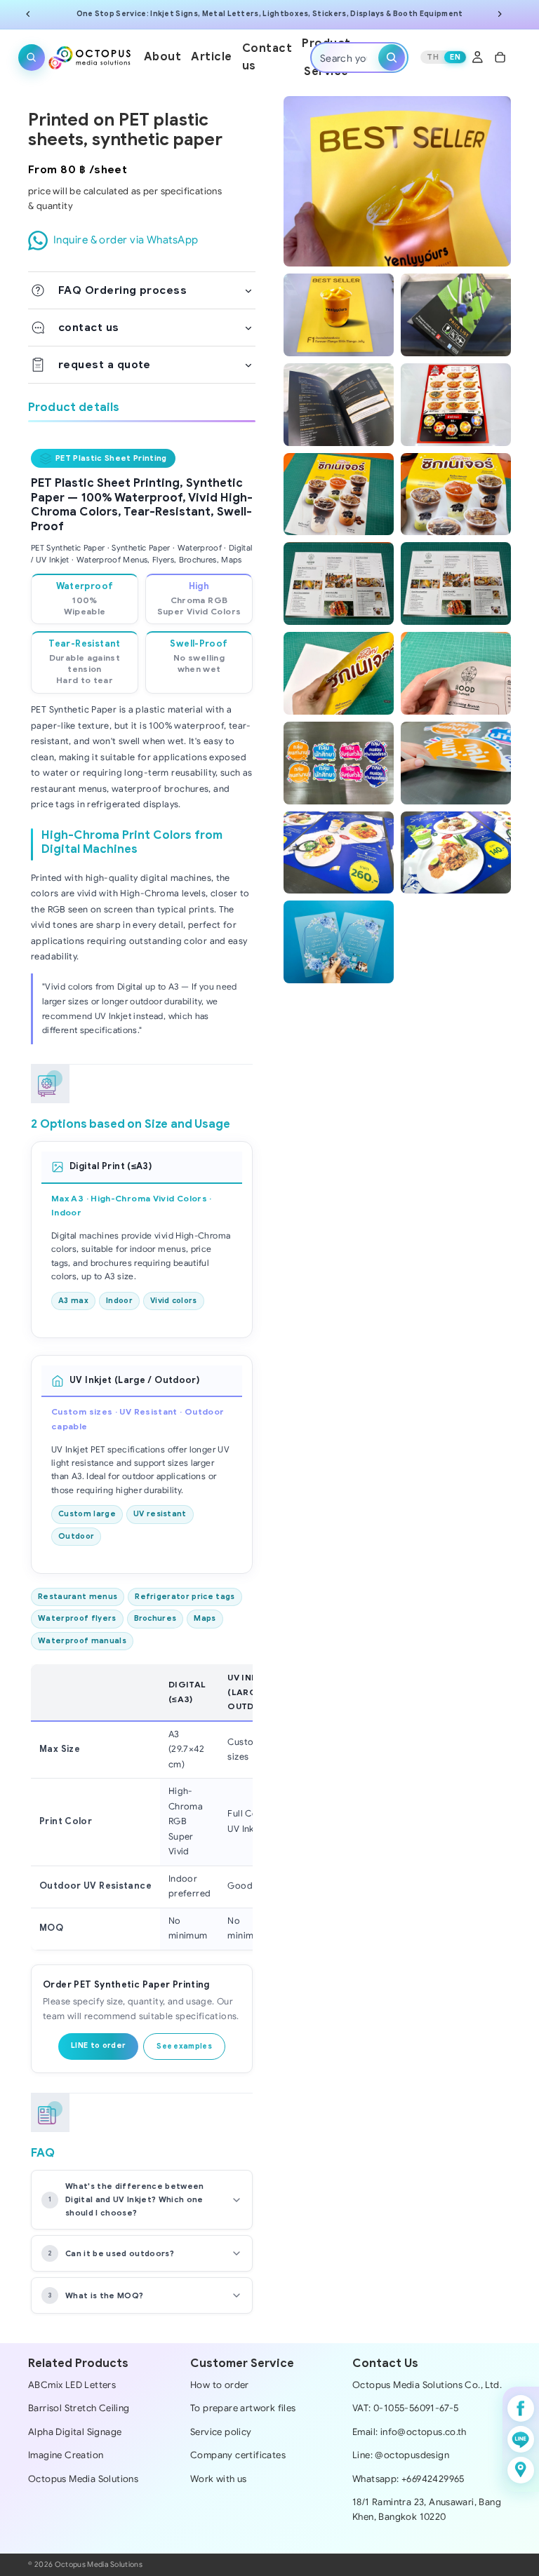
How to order (220, 2385)
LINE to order (98, 2045)
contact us (89, 327)
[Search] (32, 57)
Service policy (221, 2432)
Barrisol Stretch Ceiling (79, 2408)
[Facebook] (521, 2408)
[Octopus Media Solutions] (90, 57)
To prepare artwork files (243, 2408)
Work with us (219, 2479)
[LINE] (521, 2439)
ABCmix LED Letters (72, 2385)
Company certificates (238, 2455)
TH (433, 57)
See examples (184, 2046)
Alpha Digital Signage (75, 2432)
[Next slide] (500, 14)
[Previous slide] (28, 14)
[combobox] (346, 57)
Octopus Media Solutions (83, 2479)
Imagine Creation (66, 2455)
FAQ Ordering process (122, 290)
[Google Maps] (521, 2470)
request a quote (105, 364)
